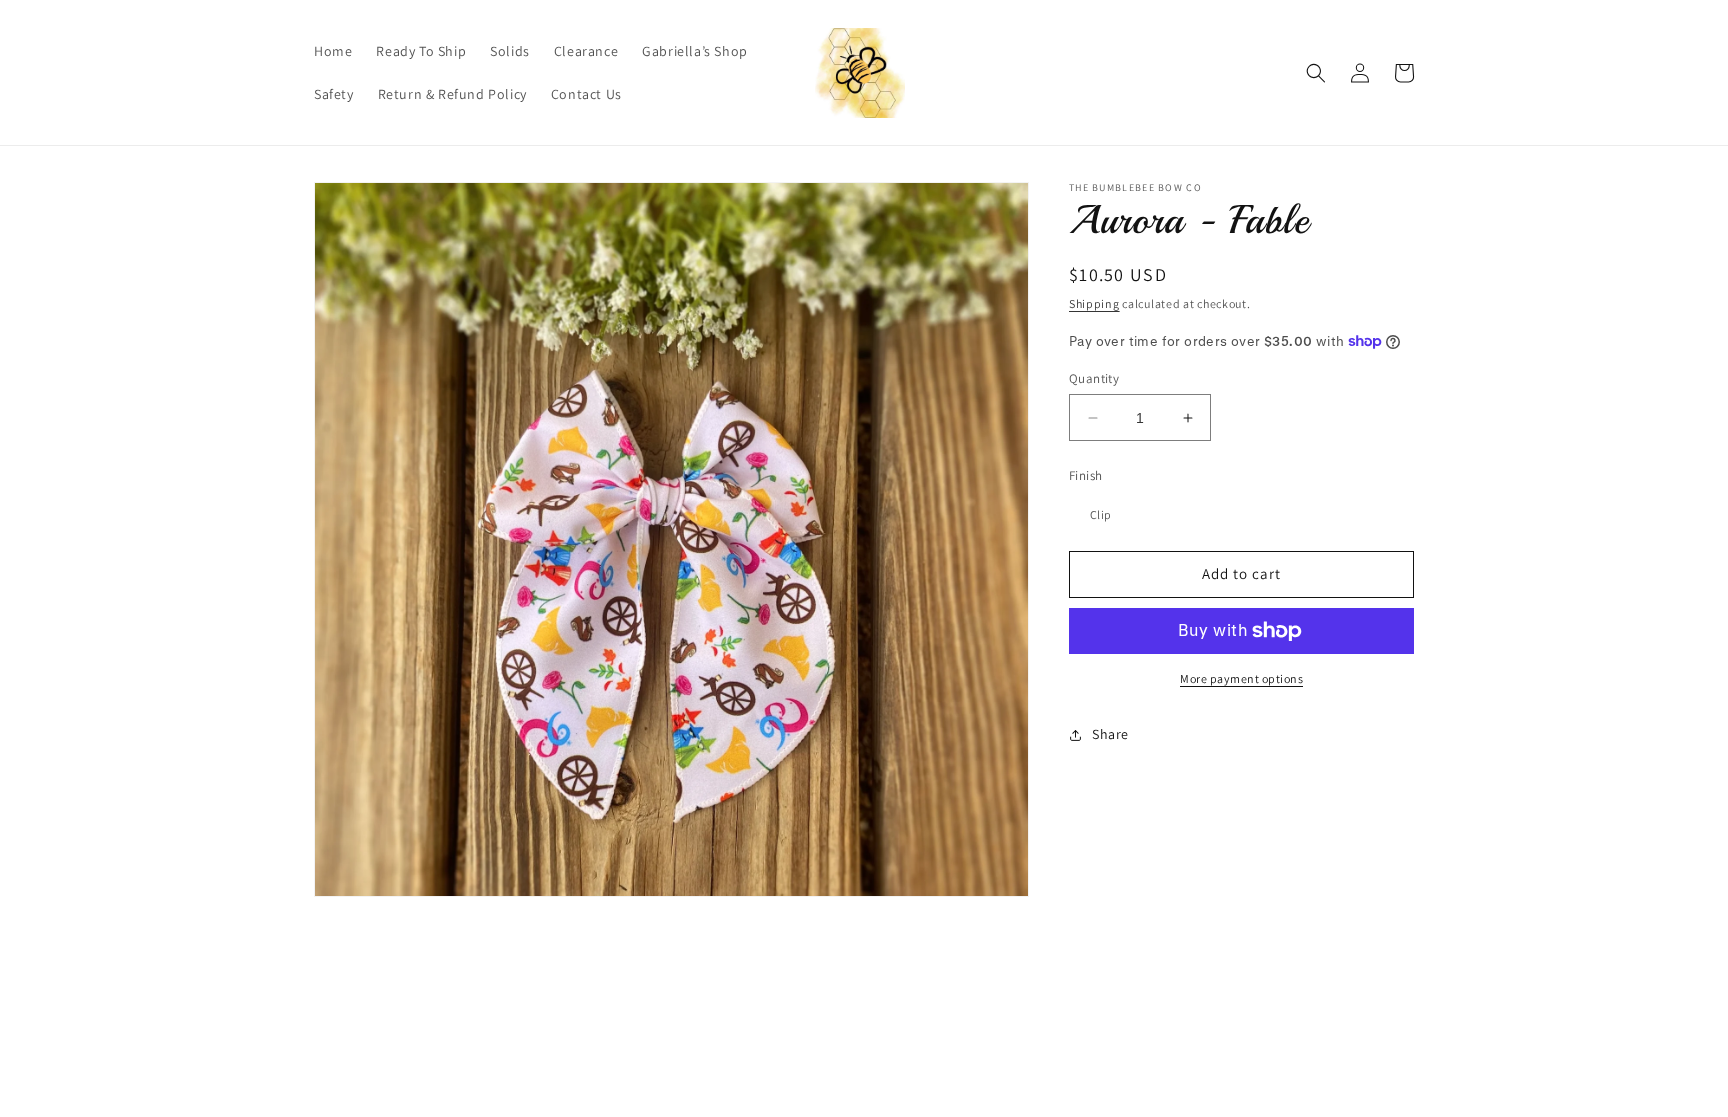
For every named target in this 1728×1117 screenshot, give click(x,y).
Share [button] (1110, 734)
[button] (1316, 73)
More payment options (1241, 678)
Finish (1085, 475)
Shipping (1094, 303)
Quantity (1094, 378)
